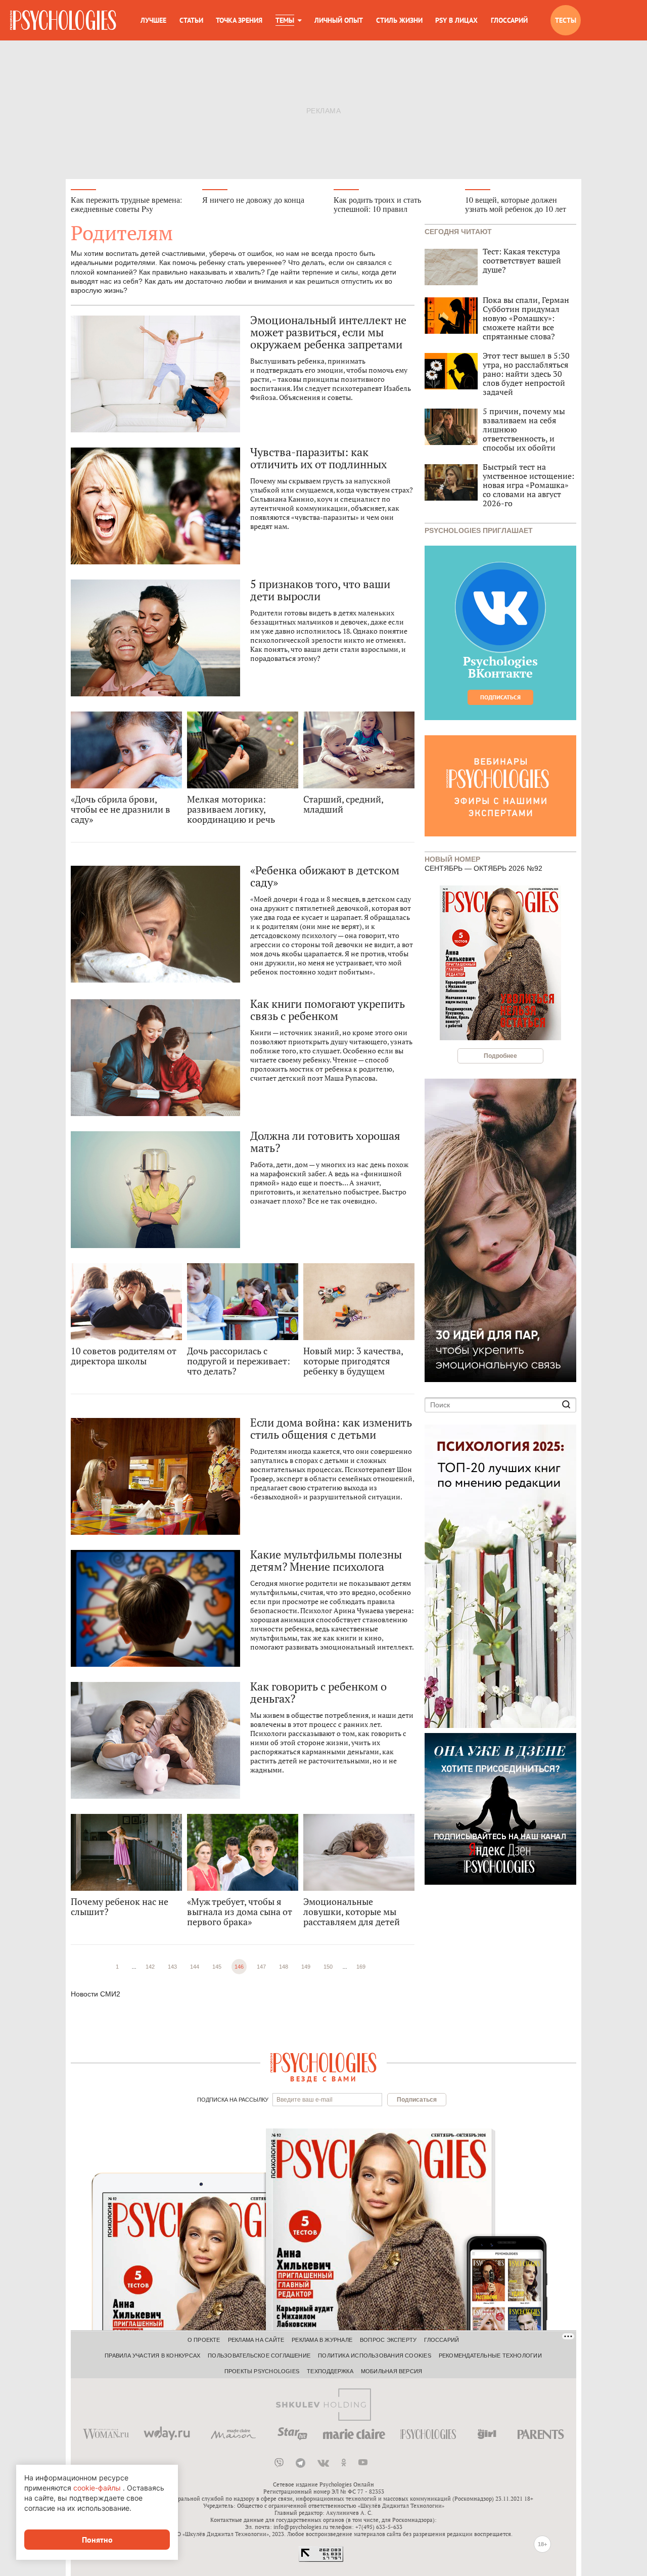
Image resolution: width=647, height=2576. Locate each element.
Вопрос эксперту (388, 2340)
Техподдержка (330, 2371)
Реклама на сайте (256, 2340)
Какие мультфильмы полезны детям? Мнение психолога (326, 1561)
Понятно (97, 2540)
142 (150, 1967)
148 (284, 1967)
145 (217, 1967)
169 (361, 1967)
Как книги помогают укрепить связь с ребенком (328, 1010)
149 (306, 1967)
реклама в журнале (322, 2340)
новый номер (452, 858)
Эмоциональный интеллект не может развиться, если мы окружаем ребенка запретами (328, 332)
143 (172, 1967)
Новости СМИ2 (96, 1994)
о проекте (204, 2340)
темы (285, 20)
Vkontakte (323, 2463)
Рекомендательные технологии (490, 2356)
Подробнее (500, 1056)
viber (279, 2463)
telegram (301, 2463)
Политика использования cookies (375, 2356)
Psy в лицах (456, 20)
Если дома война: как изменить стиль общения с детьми (331, 1429)
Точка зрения (239, 20)
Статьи (191, 20)
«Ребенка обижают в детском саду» (325, 876)
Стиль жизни (399, 20)
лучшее (153, 20)
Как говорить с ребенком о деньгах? (318, 1693)
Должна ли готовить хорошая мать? (325, 1142)
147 (261, 1967)
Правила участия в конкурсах (152, 2356)
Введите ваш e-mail (305, 2100)
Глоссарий (509, 20)
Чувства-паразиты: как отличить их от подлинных (318, 458)
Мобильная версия (392, 2371)
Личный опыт (339, 20)
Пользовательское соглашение (259, 2356)
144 (195, 1967)
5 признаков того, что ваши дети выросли (320, 590)
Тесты (566, 20)
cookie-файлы (97, 2488)
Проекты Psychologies (262, 2371)
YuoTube (363, 2463)
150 (328, 1967)
